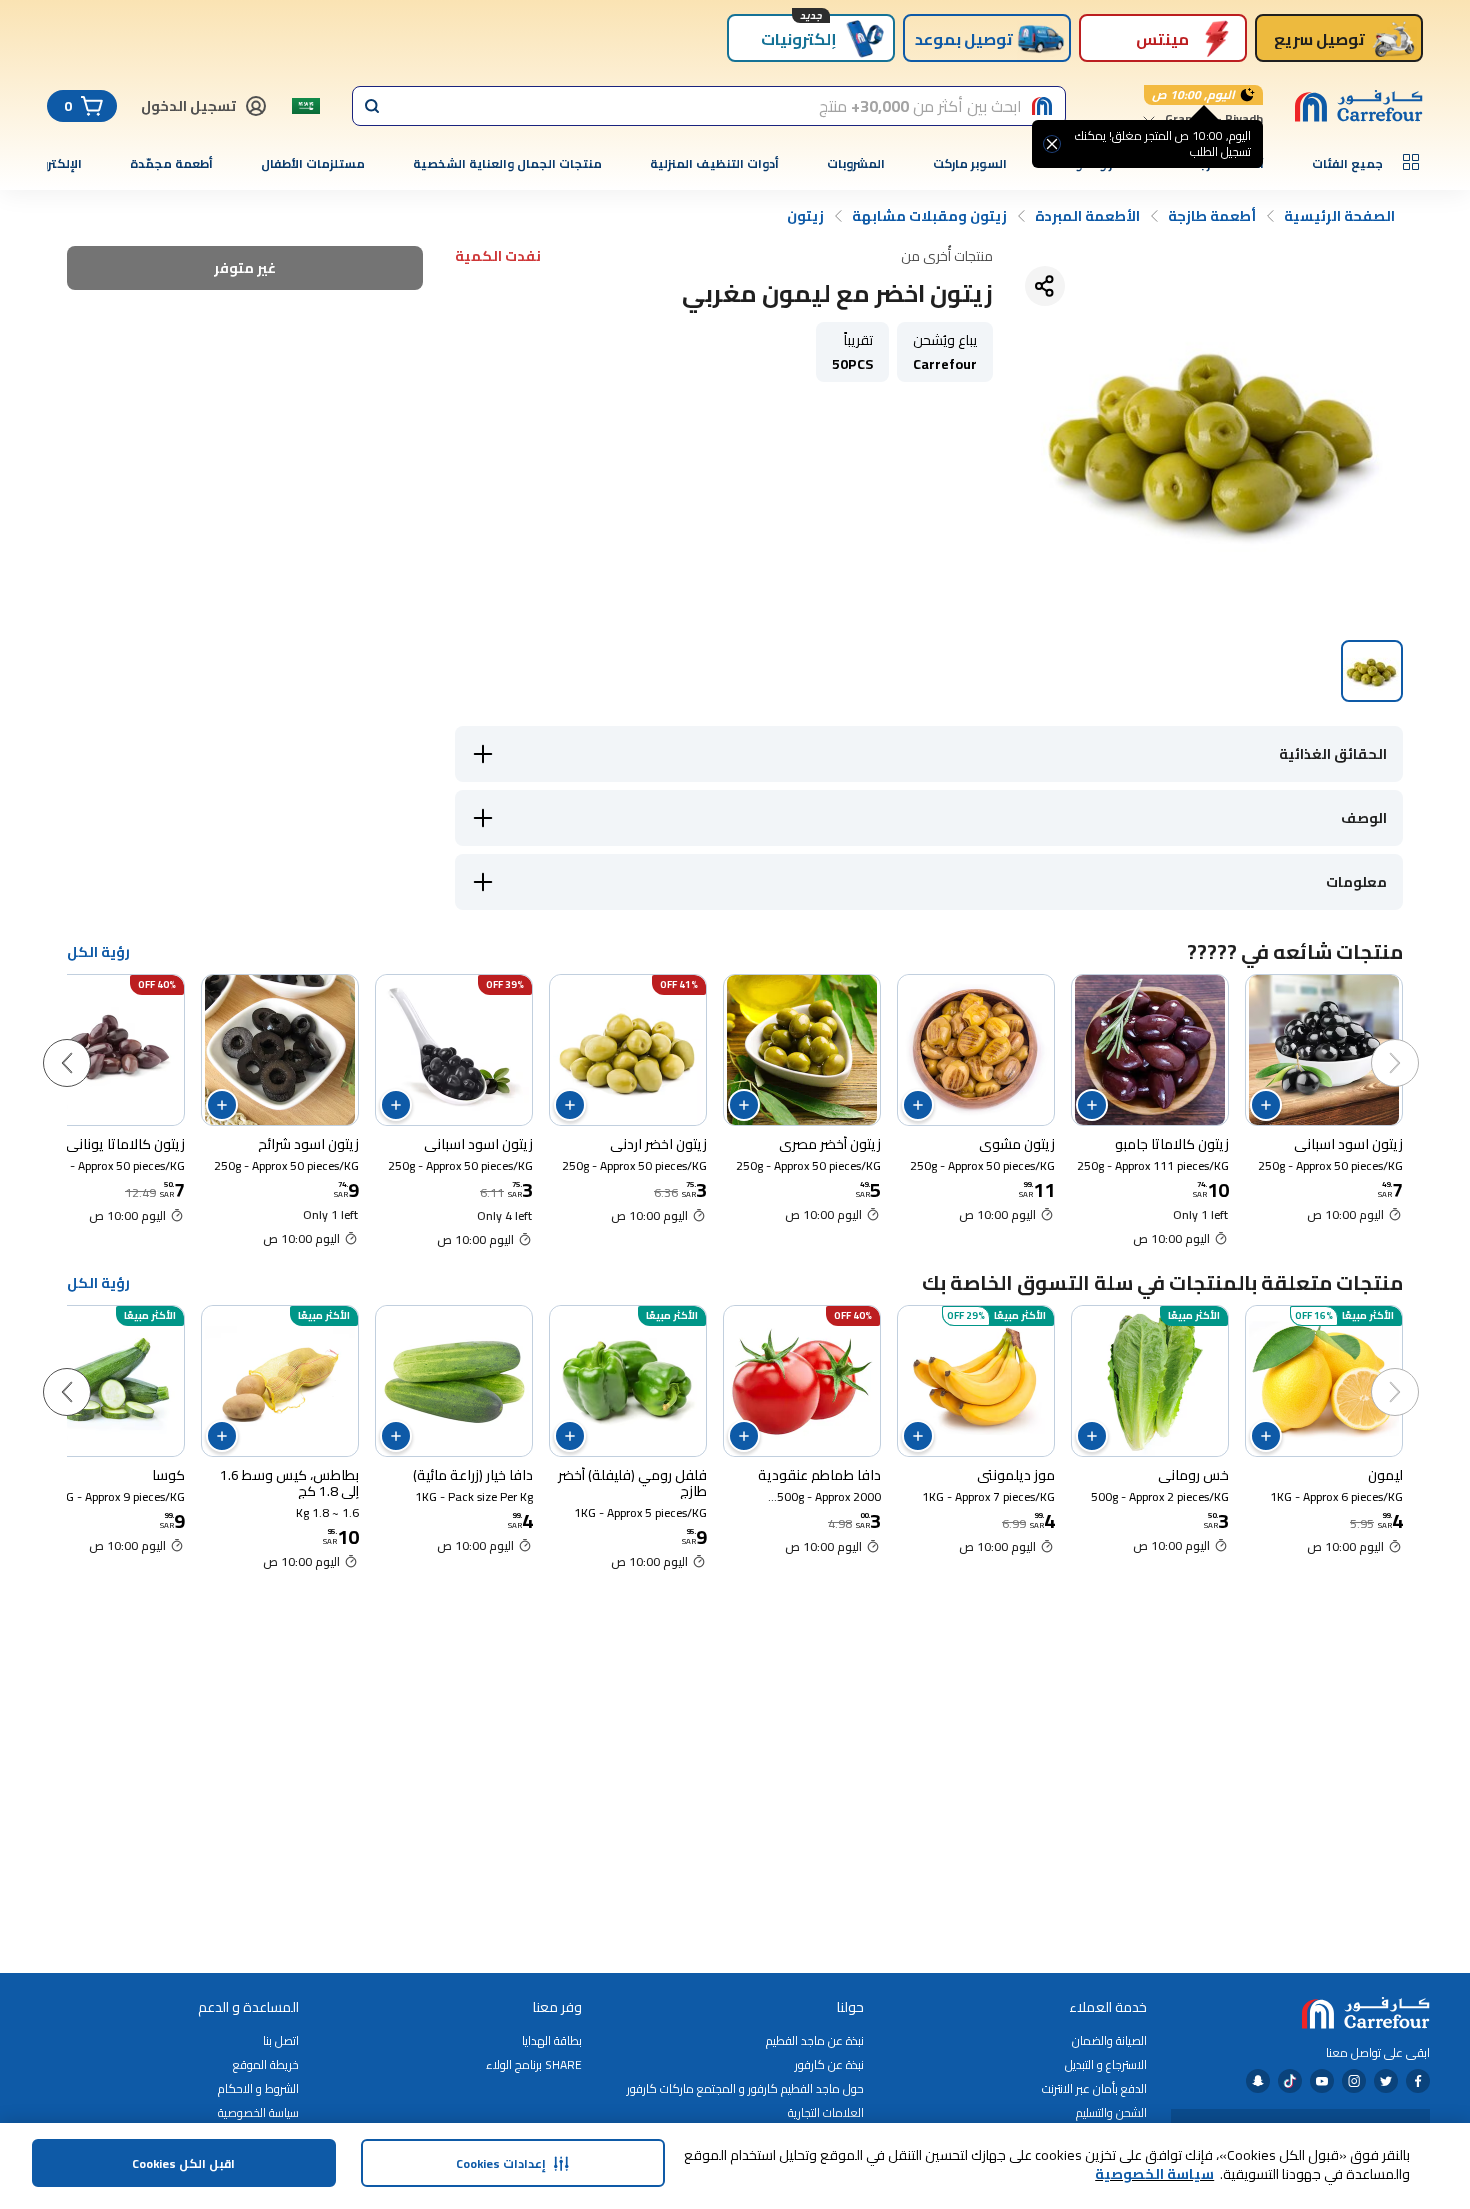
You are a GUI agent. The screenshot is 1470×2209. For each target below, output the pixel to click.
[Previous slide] (1415, 1043)
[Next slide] (87, 1043)
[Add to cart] (1266, 1105)
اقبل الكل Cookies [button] (183, 2163)
